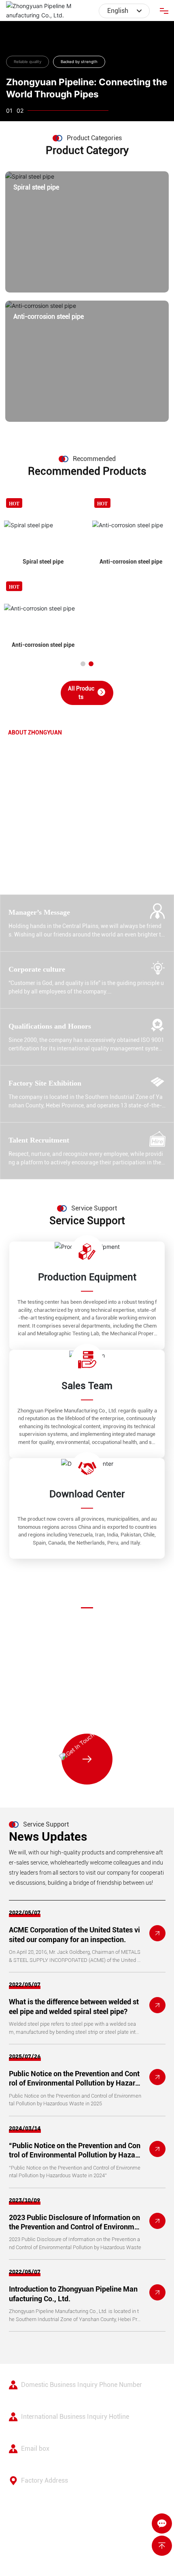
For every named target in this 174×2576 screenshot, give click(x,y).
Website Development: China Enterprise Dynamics (72, 2553)
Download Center (87, 1494)
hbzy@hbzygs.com (92, 1681)
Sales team (87, 1386)
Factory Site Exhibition (45, 1083)
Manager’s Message (39, 912)
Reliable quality (28, 62)
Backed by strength (79, 62)
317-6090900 (37, 2398)
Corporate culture (37, 969)
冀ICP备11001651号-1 (38, 2544)
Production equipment (87, 1277)
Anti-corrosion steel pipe (49, 317)
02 (20, 110)
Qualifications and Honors (50, 1026)
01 (9, 110)
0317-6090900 (91, 1703)
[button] (83, 664)
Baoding (145, 2553)
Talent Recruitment (39, 1140)
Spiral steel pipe (36, 187)
